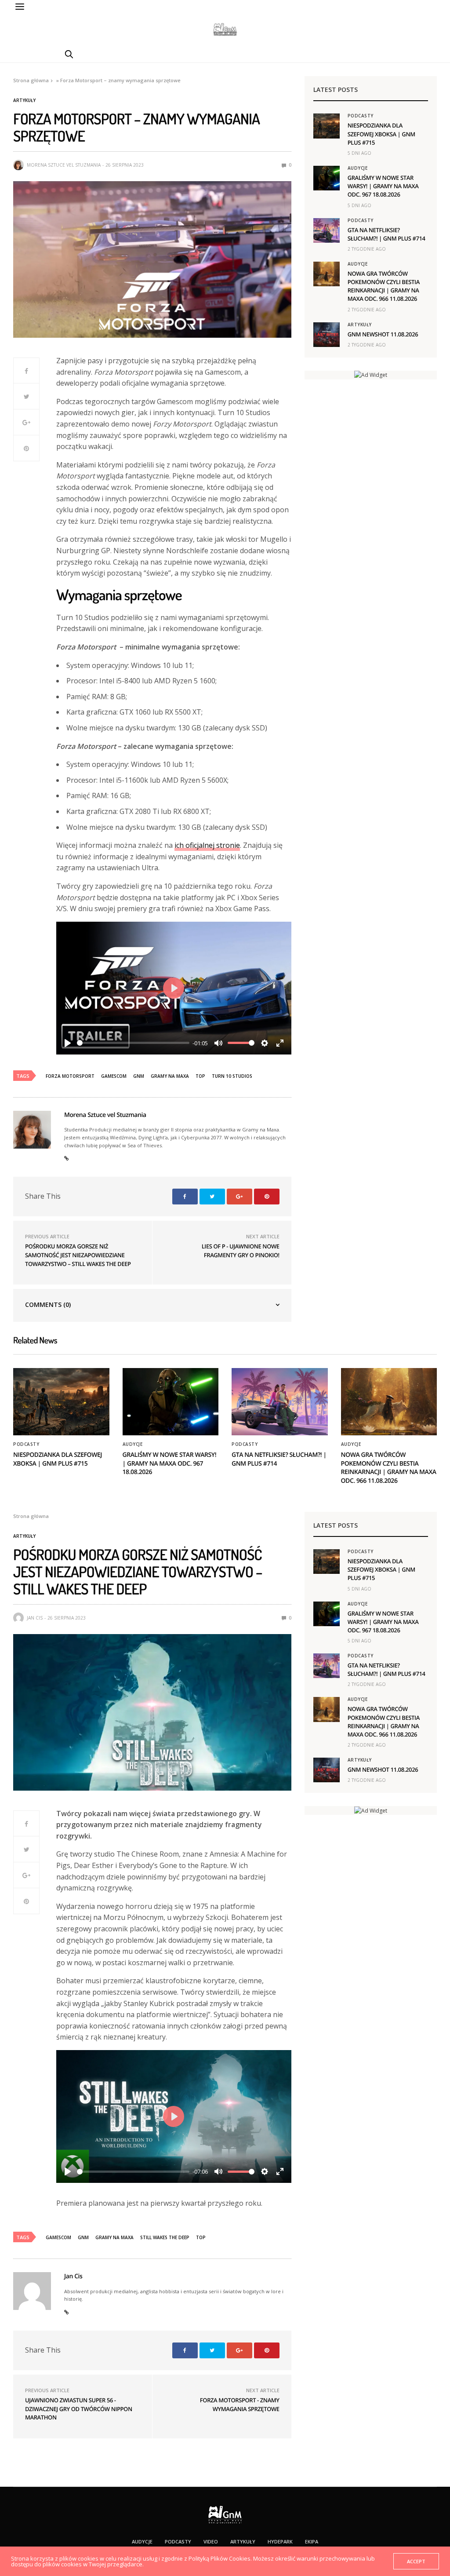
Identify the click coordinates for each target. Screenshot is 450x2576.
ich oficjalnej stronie (207, 845)
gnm (139, 1076)
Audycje (358, 168)
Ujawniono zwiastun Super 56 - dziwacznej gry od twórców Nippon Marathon (79, 2409)
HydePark (280, 2541)
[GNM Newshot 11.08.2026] (327, 335)
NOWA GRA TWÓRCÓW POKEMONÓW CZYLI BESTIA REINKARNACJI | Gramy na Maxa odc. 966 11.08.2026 (384, 286)
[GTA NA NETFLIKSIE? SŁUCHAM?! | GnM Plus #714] (327, 230)
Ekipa (312, 2541)
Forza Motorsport (70, 1076)
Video (211, 2541)
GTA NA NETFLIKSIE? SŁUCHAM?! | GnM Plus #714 (386, 234)
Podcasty (361, 116)
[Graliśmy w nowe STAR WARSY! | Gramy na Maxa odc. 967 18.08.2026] (327, 178)
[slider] (133, 1043)
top (200, 1076)
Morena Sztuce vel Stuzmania (64, 165)
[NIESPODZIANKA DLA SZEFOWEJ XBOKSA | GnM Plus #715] (327, 126)
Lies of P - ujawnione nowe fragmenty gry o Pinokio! (241, 1251)
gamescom (114, 1076)
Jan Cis (35, 1618)
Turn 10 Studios (232, 1076)
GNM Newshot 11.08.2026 (383, 334)
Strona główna (31, 80)
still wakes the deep (165, 2237)
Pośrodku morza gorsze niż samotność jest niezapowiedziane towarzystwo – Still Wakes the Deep (78, 1255)
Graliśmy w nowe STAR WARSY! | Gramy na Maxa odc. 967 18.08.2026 (383, 186)
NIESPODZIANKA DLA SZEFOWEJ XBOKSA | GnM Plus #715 (381, 134)
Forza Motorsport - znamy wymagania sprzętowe (240, 2405)
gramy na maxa (170, 1076)
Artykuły (24, 100)
